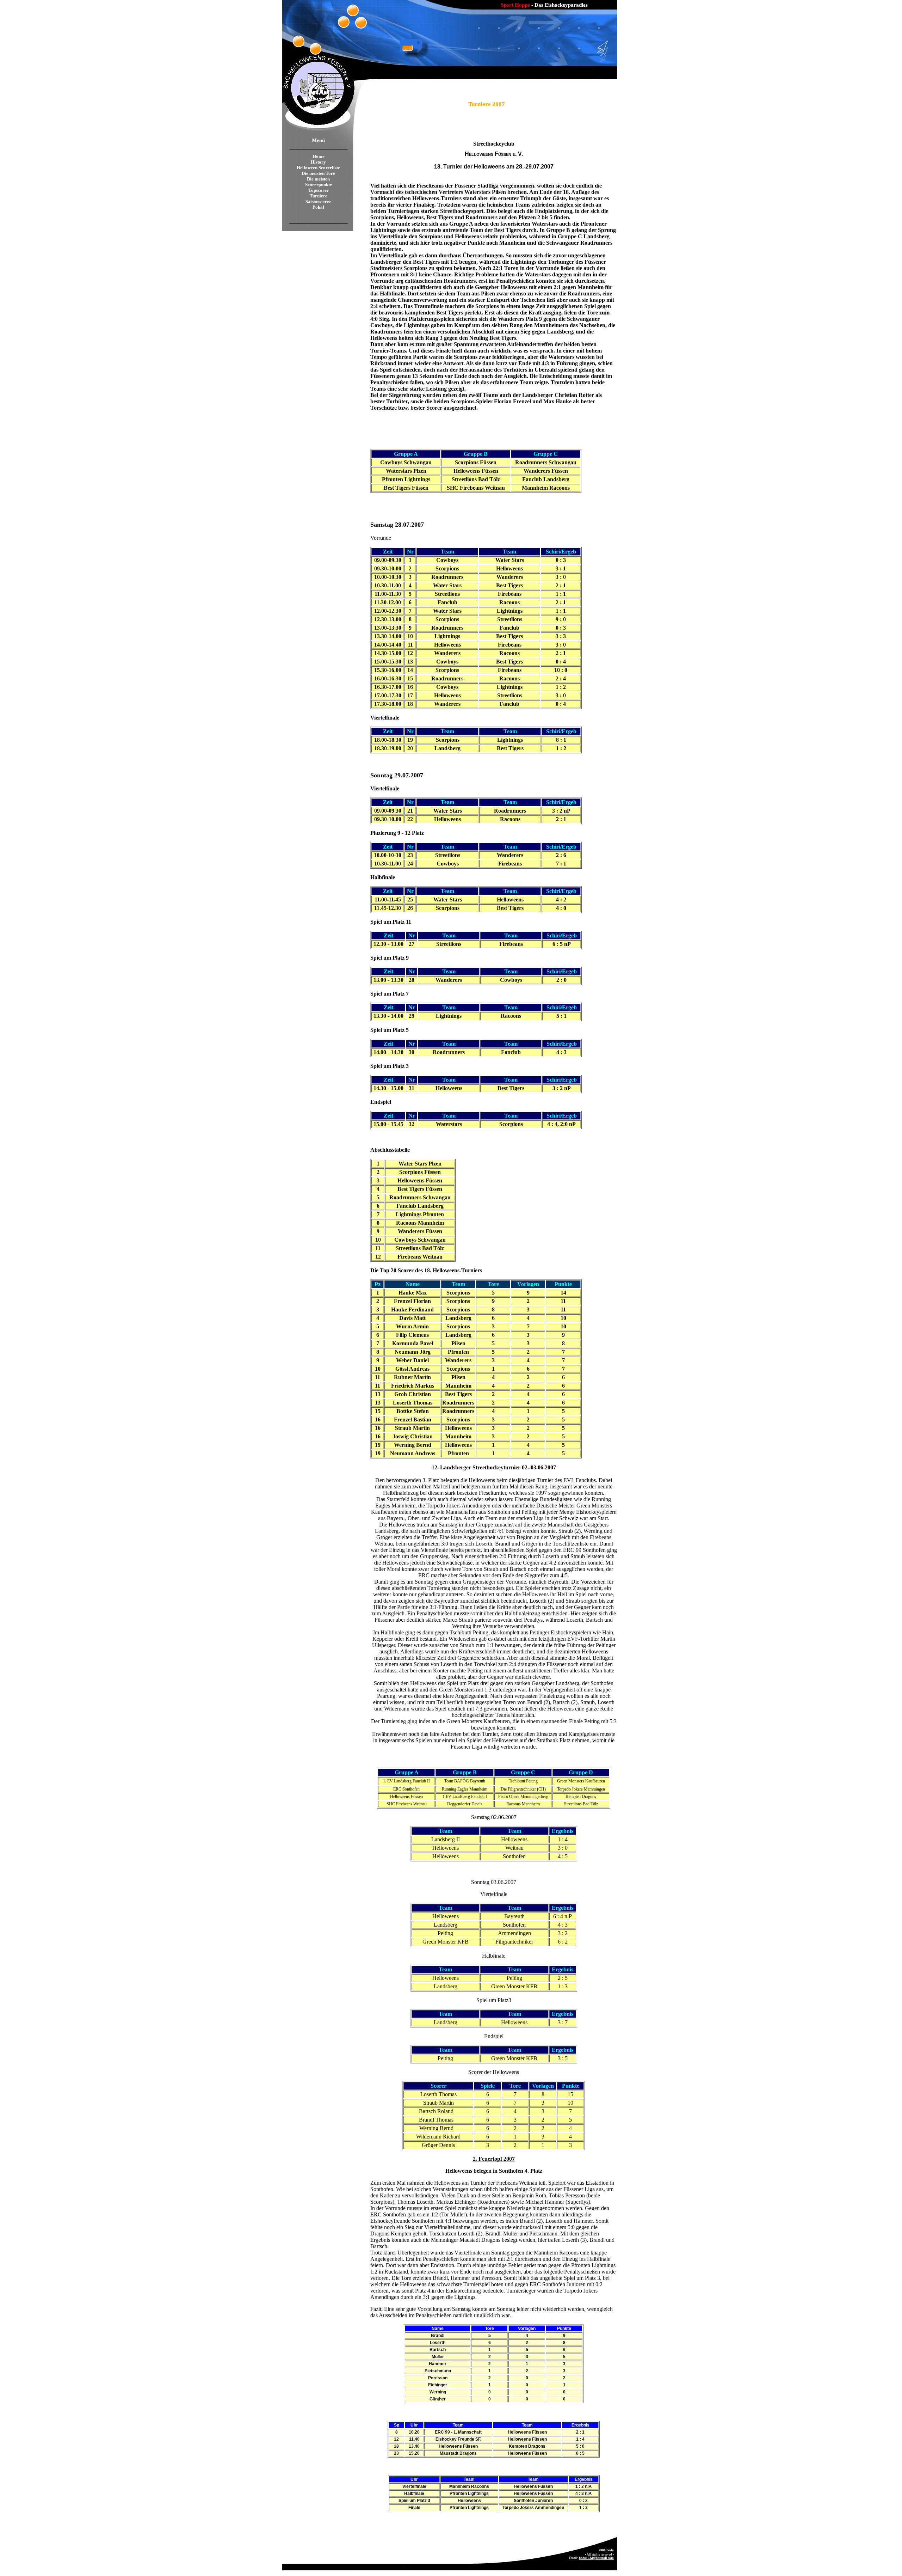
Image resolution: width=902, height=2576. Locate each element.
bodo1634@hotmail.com (596, 2558)
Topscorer (319, 190)
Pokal (318, 207)
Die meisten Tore (318, 173)
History (318, 162)
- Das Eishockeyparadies (560, 5)
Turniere (319, 196)
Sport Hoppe (515, 5)
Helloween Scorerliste (318, 168)
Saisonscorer (318, 201)
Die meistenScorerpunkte (319, 182)
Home (319, 156)
